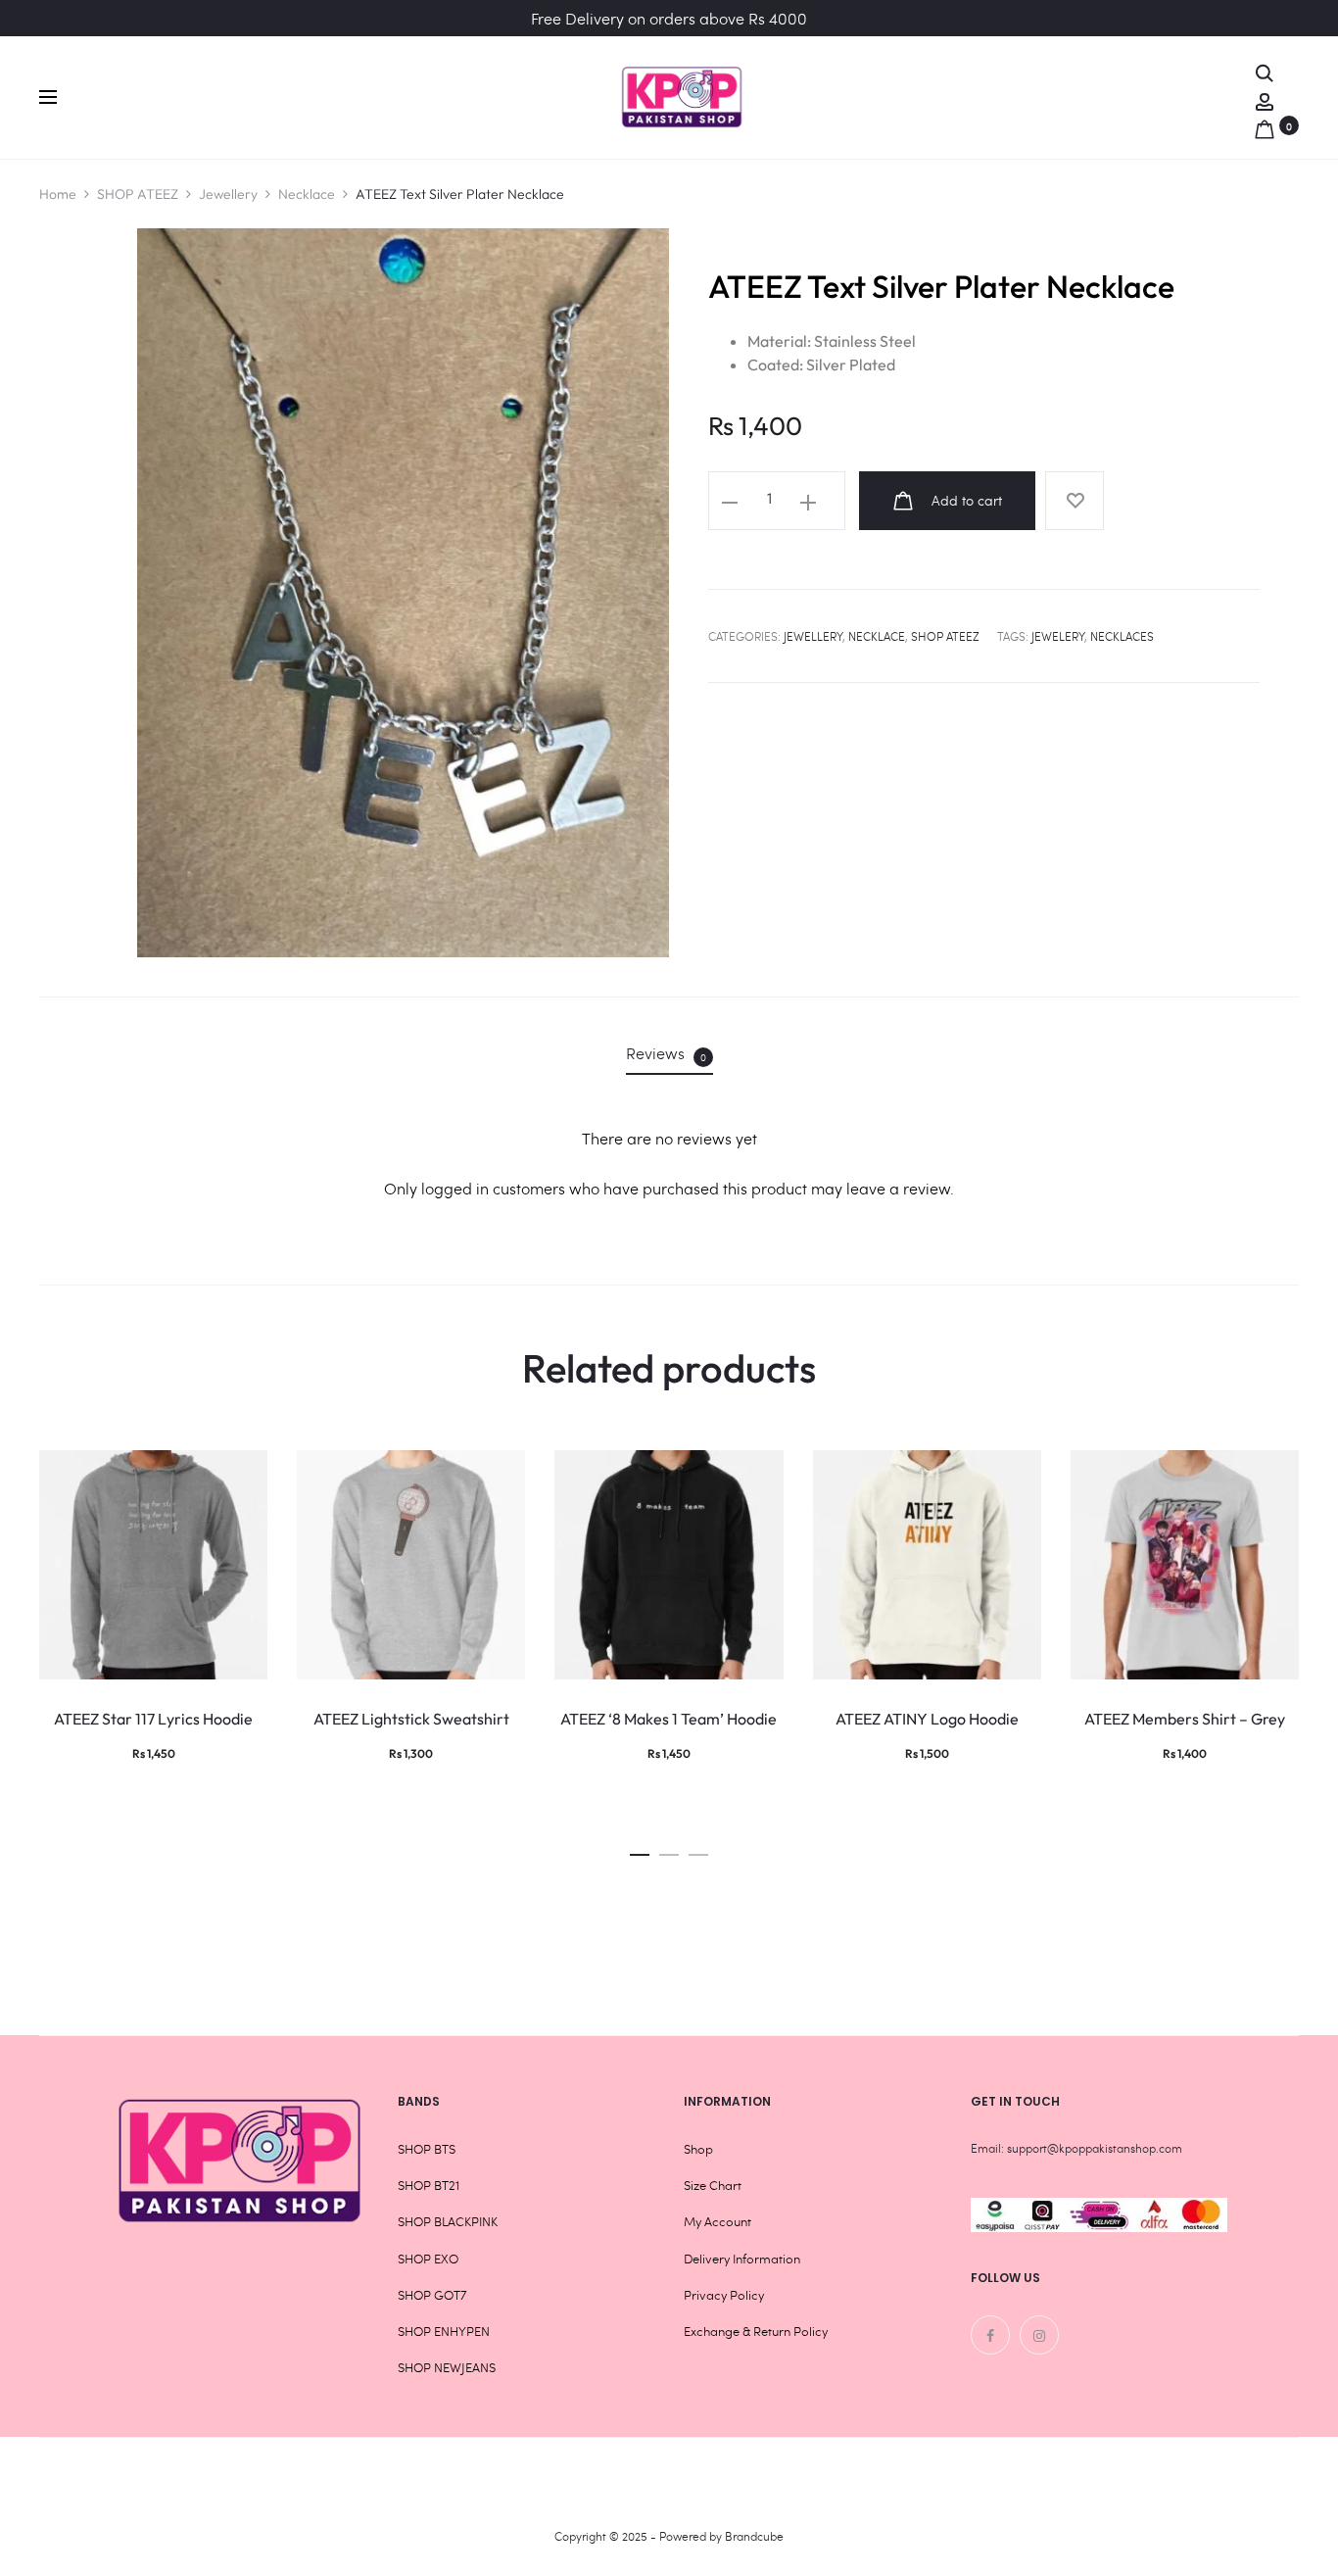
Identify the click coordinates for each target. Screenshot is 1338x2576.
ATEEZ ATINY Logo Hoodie (927, 1719)
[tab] (669, 1053)
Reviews (666, 1053)
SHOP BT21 (429, 2185)
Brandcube (754, 2536)
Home (58, 194)
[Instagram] (1039, 2335)
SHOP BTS (427, 2149)
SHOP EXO (428, 2259)
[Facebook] (990, 2335)
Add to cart (965, 500)
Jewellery (228, 194)
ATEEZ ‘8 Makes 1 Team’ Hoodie (669, 1719)
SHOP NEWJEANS (447, 2367)
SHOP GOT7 (432, 2295)
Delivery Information (742, 2259)
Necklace (307, 194)
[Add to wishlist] (1075, 501)
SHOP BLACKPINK (448, 2221)
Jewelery (1058, 636)
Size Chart (713, 2185)
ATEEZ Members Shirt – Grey (1185, 1719)
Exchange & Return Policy (756, 2331)
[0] (1265, 125)
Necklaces (1122, 636)
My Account (717, 2221)
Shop (698, 2149)
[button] (640, 1849)
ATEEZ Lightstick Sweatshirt (411, 1719)
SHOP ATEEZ (138, 194)
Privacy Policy (724, 2295)
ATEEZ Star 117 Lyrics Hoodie (153, 1719)
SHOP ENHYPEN (444, 2331)
